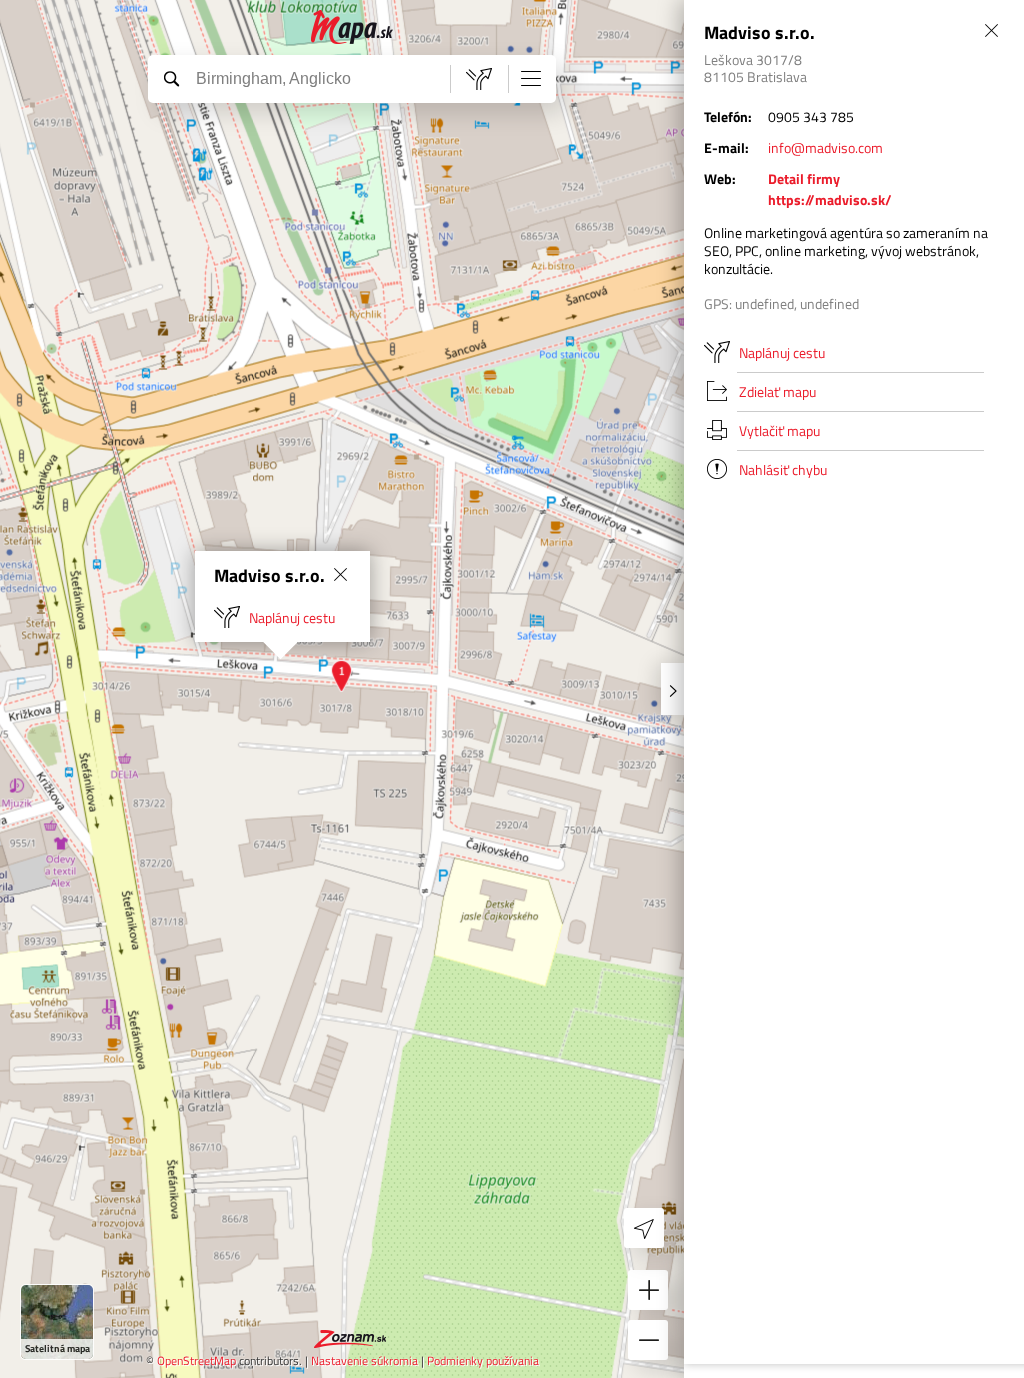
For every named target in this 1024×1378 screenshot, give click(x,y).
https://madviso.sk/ (830, 199)
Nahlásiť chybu (783, 469)
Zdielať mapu (777, 391)
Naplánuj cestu (292, 617)
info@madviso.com (825, 147)
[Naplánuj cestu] (479, 79)
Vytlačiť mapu (779, 430)
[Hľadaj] (171, 78)
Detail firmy (804, 178)
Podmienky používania (483, 1360)
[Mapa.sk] (352, 27)
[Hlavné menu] (531, 78)
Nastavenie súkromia (364, 1360)
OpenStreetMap (196, 1360)
